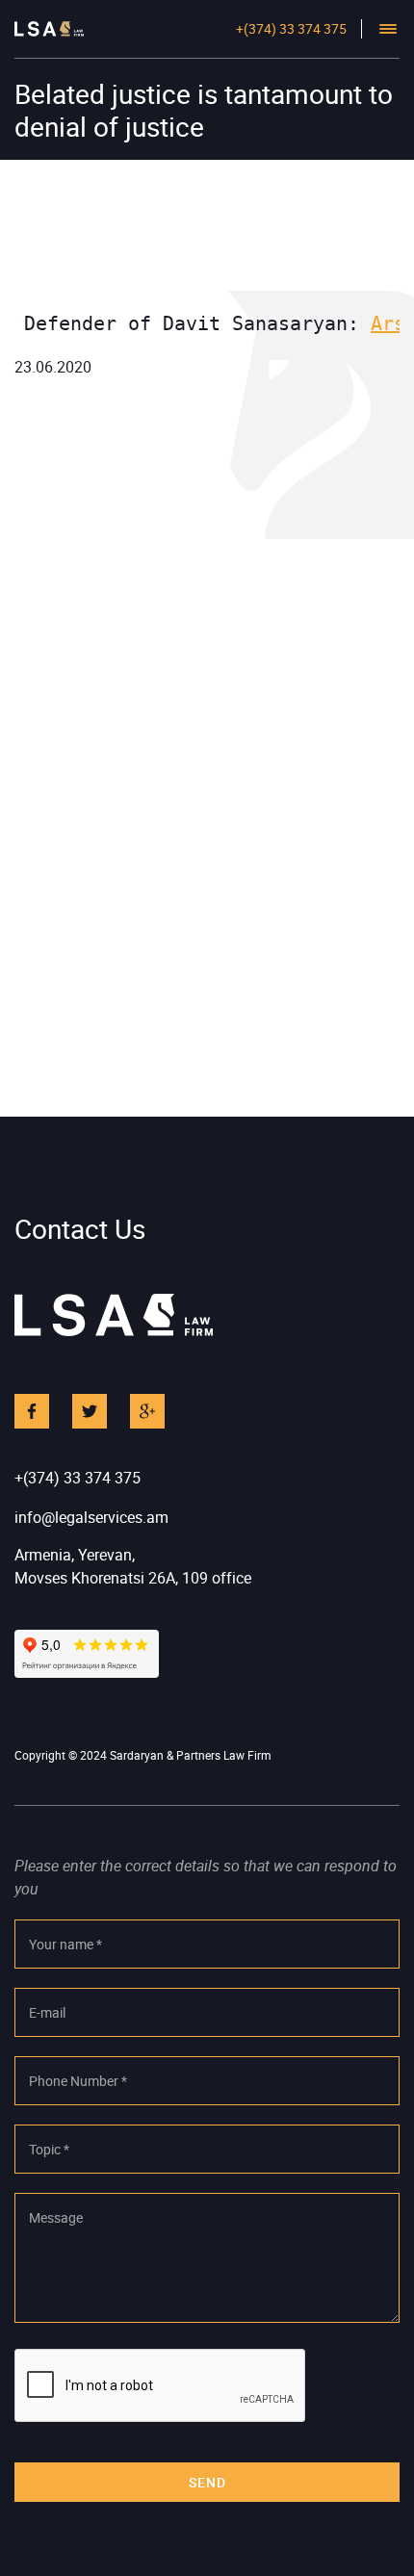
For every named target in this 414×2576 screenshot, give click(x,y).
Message (56, 2217)
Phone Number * (78, 2081)
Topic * (49, 2149)
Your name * (65, 1944)
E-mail (47, 2012)
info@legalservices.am (91, 1517)
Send (207, 2482)
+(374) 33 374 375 (291, 28)
